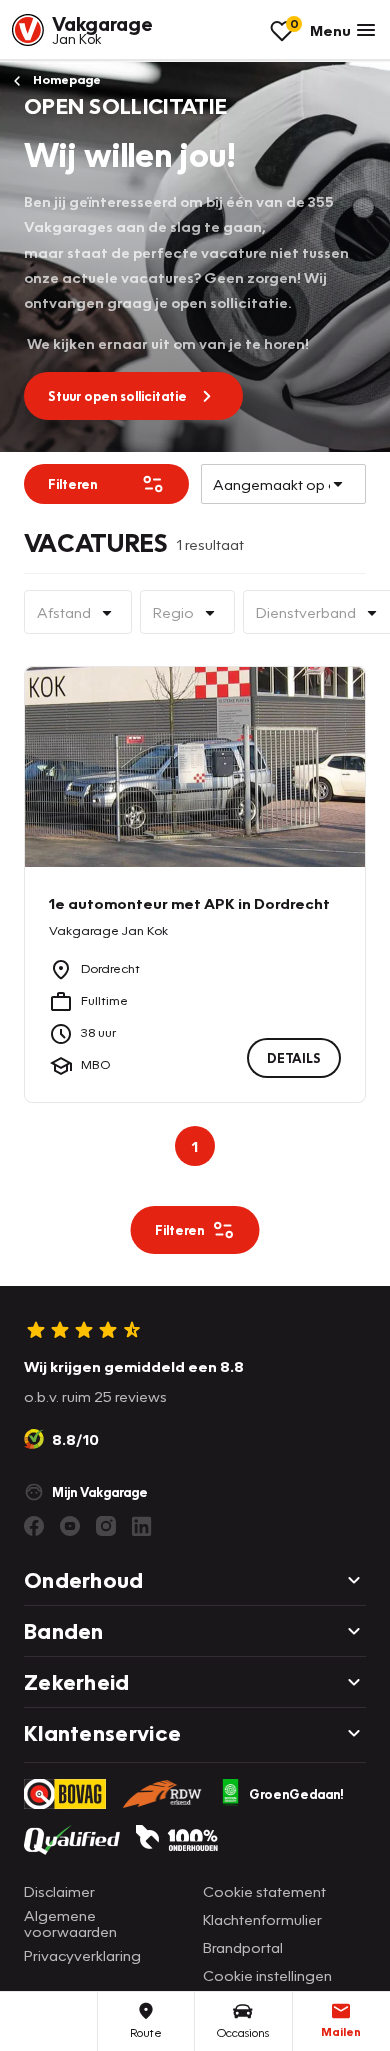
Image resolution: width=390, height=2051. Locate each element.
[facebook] (34, 1526)
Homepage (65, 79)
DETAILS (294, 1057)
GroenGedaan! (296, 1794)
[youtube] (70, 1526)
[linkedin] (142, 1526)
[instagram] (106, 1526)
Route (146, 2032)
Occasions (243, 2032)
